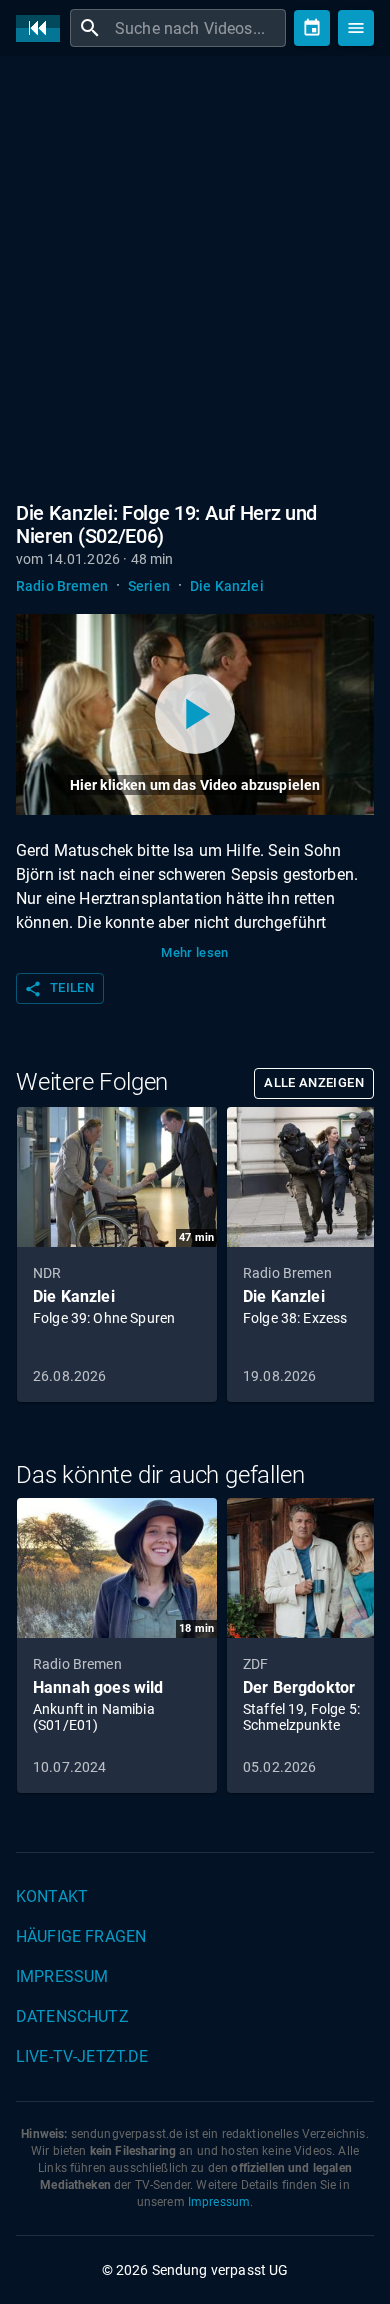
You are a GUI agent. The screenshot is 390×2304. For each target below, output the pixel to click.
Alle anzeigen (314, 1082)
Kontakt (52, 1896)
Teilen (59, 989)
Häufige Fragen (81, 1936)
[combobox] (198, 28)
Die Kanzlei (227, 586)
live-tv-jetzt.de (82, 2056)
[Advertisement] (195, 275)
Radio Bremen (62, 586)
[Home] (43, 28)
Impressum (62, 1976)
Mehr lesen (195, 952)
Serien (149, 586)
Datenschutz (72, 2016)
